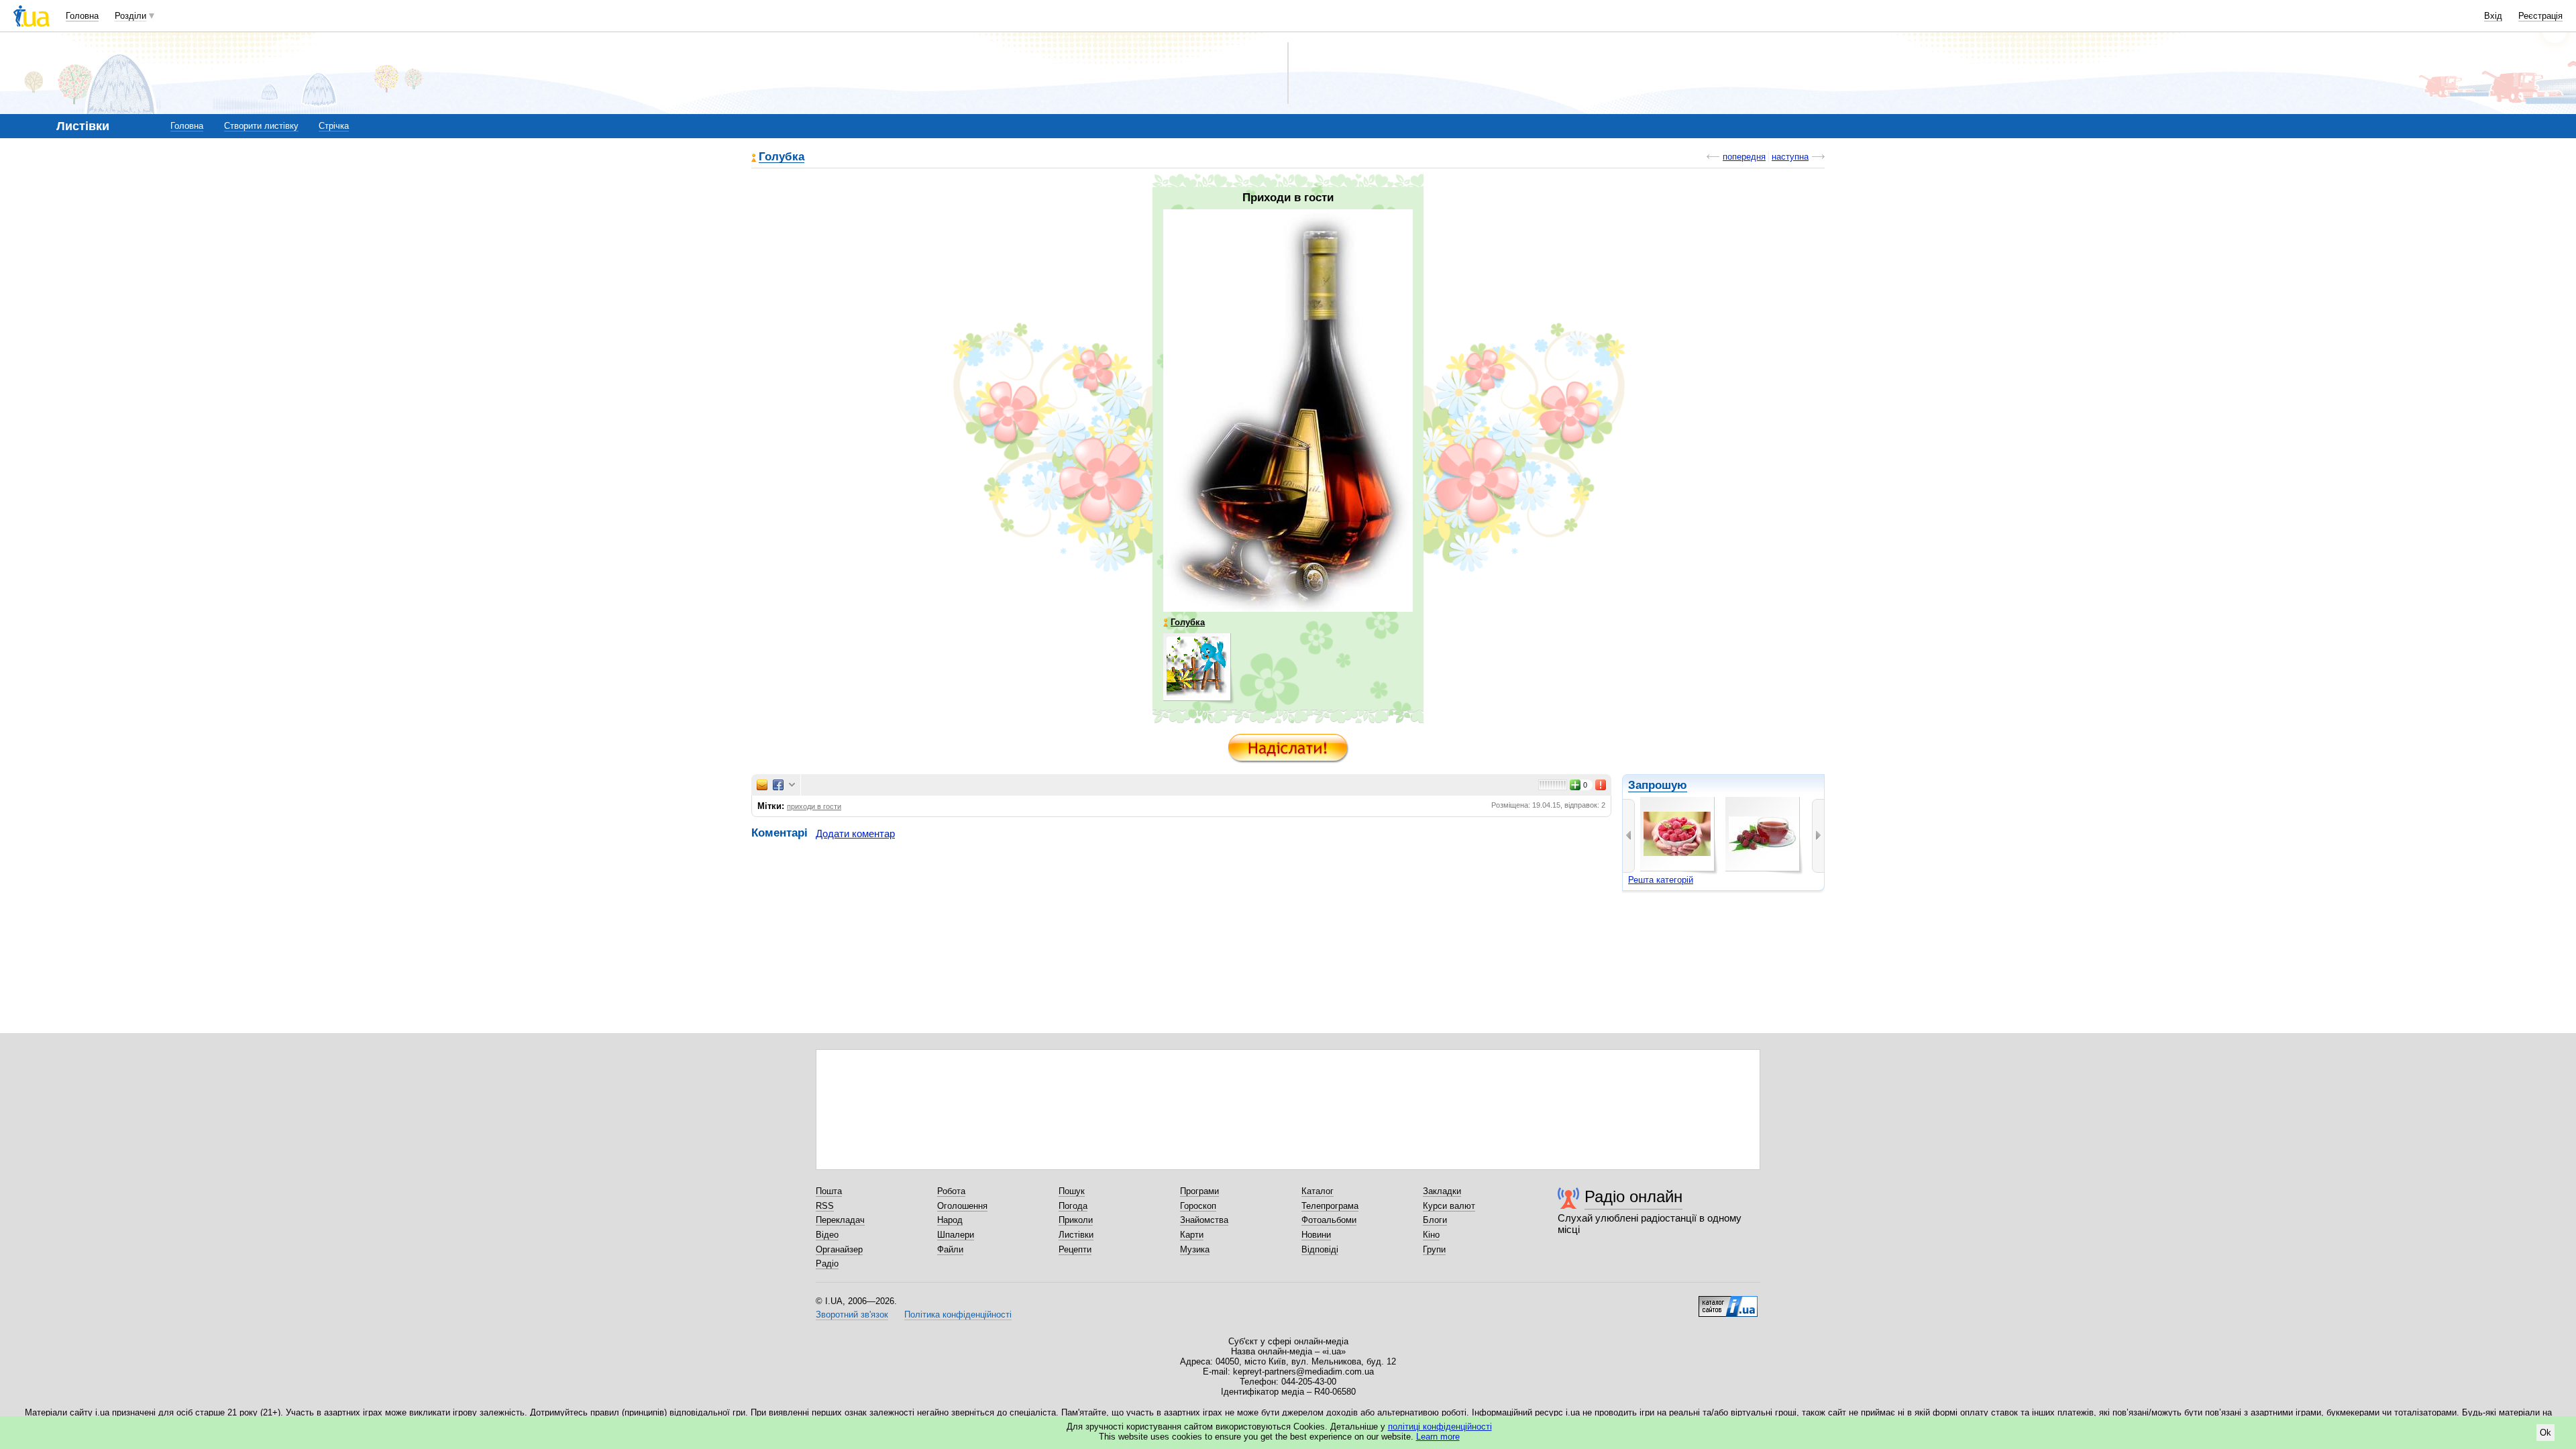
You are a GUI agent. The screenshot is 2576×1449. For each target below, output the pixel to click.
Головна (82, 16)
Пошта (829, 1191)
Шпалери (956, 1235)
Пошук (1072, 1191)
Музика (1195, 1249)
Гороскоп (1198, 1206)
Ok (2545, 1433)
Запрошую (1658, 785)
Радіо (827, 1264)
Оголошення (962, 1206)
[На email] (762, 785)
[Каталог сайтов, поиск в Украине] (1728, 1301)
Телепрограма (1330, 1206)
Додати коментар (855, 834)
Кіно (1431, 1235)
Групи (1434, 1249)
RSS (825, 1206)
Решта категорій (1661, 880)
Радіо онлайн (1633, 1196)
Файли (950, 1249)
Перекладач (840, 1220)
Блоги (1435, 1220)
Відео (827, 1235)
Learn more (1438, 1437)
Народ (950, 1220)
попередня (1744, 157)
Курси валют (1449, 1206)
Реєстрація (2540, 16)
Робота (951, 1191)
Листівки (1076, 1235)
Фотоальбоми (1329, 1220)
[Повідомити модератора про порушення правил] (1601, 785)
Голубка (782, 157)
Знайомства (1204, 1220)
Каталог (1318, 1191)
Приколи (1076, 1220)
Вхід (2493, 16)
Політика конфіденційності (958, 1314)
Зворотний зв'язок (852, 1314)
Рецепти (1075, 1249)
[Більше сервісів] (792, 785)
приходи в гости (814, 806)
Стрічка (334, 126)
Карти (1192, 1235)
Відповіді (1320, 1249)
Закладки (1442, 1191)
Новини (1316, 1235)
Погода (1073, 1206)
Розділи (130, 16)
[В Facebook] (778, 785)
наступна (1790, 157)
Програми (1199, 1191)
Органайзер (839, 1249)
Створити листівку (261, 126)
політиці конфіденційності (1440, 1427)
